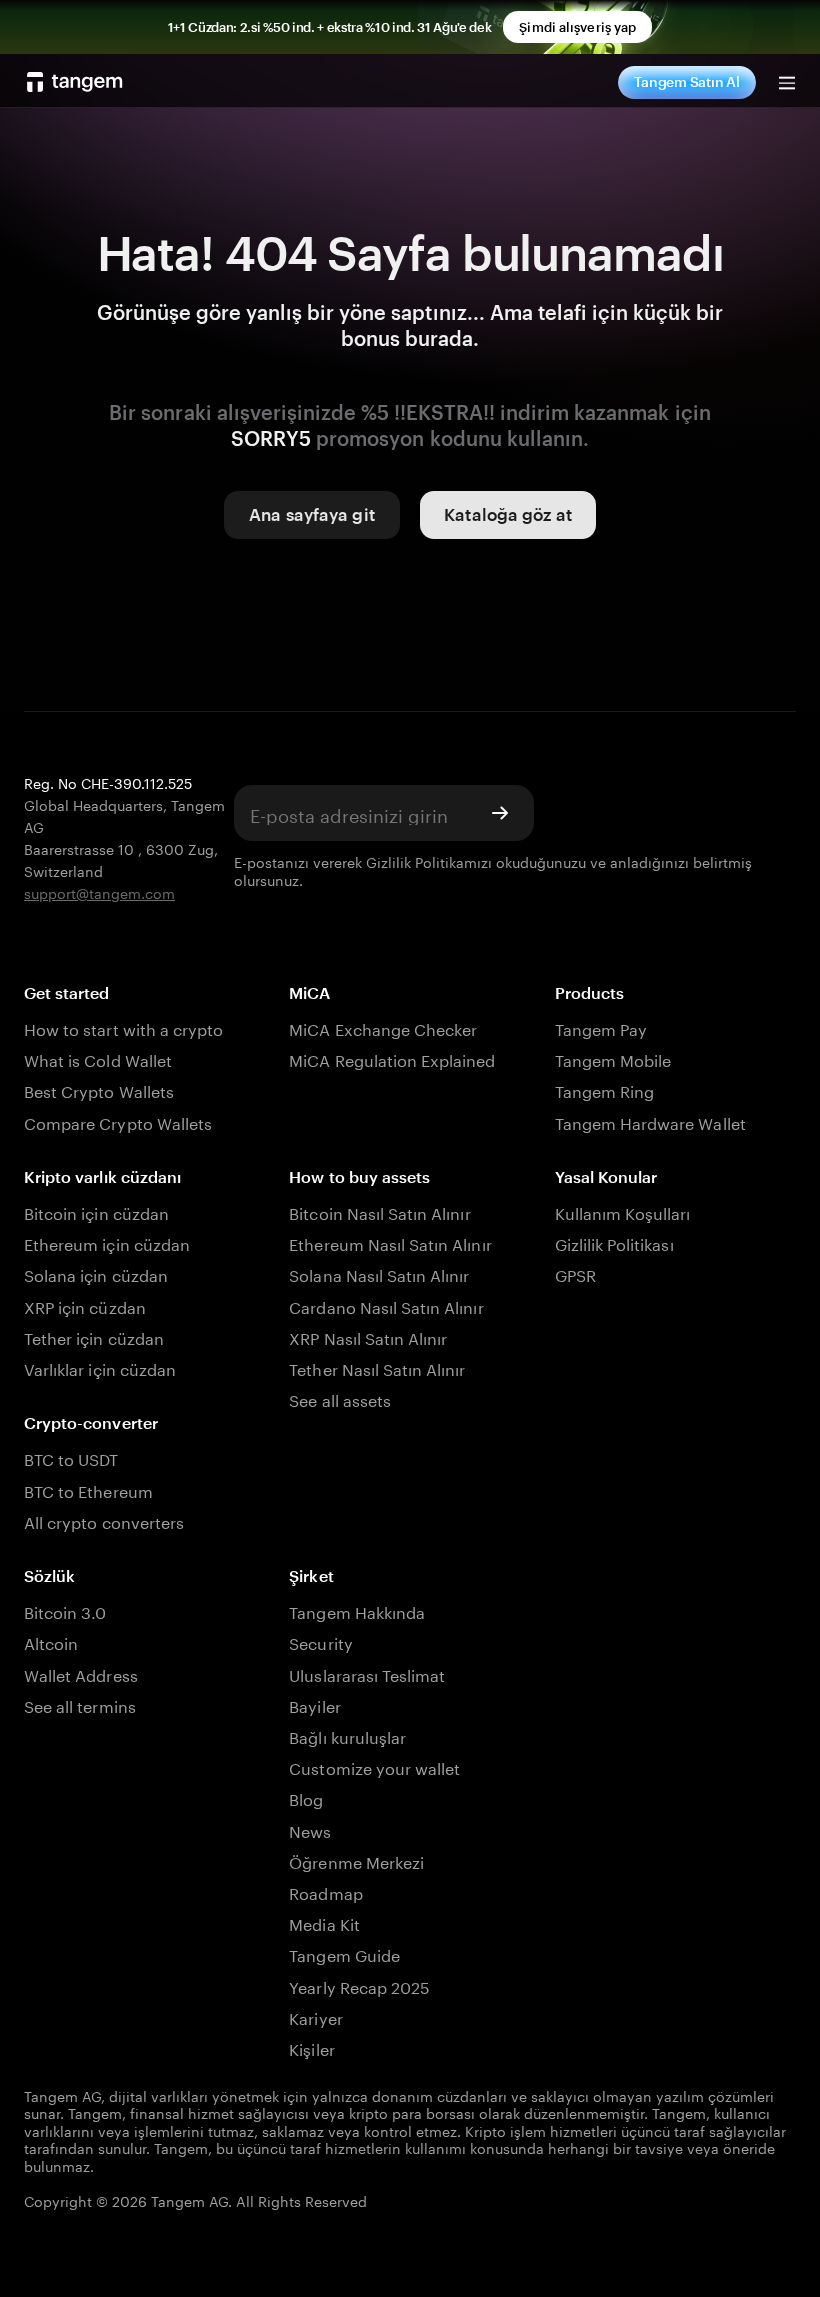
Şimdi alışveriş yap (577, 27)
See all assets (340, 1398)
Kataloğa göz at (508, 514)
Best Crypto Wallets (99, 1089)
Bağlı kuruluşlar (347, 1735)
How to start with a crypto (123, 1027)
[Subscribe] (500, 813)
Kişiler (311, 2047)
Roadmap (325, 1891)
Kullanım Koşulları (623, 1211)
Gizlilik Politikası (614, 1242)
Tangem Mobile (613, 1058)
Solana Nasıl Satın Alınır (379, 1273)
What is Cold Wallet (98, 1058)
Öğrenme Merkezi (356, 1860)
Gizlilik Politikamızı (429, 861)
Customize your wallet (374, 1766)
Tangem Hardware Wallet (650, 1121)
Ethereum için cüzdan (107, 1242)
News (310, 1829)
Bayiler (314, 1704)
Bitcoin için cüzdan (96, 1211)
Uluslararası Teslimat (367, 1673)
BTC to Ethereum (88, 1489)
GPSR (575, 1273)
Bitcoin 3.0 (65, 1610)
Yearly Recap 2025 (359, 1985)
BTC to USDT (71, 1457)
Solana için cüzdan (96, 1273)
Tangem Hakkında (357, 1610)
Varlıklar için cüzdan (100, 1367)
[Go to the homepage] (75, 82)
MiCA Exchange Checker (383, 1027)
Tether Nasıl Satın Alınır (377, 1367)
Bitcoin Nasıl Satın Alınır (379, 1211)
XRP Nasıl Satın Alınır (368, 1336)
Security (320, 1641)
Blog (306, 1797)
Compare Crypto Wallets (118, 1121)
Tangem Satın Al (687, 81)
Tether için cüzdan (94, 1336)
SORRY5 (271, 438)
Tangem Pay (601, 1027)
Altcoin (51, 1641)
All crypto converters (104, 1520)
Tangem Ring (605, 1089)
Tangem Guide (344, 1953)
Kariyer (315, 2016)
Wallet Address (81, 1673)
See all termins (80, 1704)
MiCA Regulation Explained (392, 1058)
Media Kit (324, 1922)
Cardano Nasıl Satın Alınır (386, 1305)
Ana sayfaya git (312, 514)
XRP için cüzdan (85, 1305)
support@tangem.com (99, 892)
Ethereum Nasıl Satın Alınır (390, 1242)
